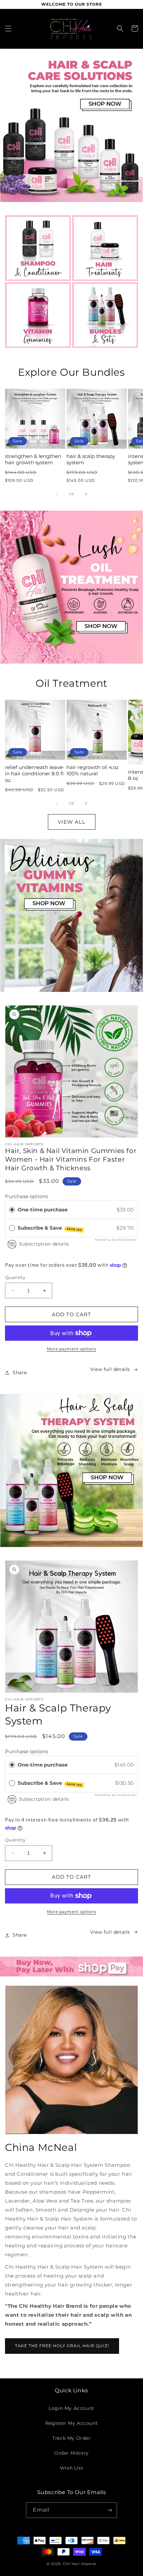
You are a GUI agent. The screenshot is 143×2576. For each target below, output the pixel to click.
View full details (110, 1369)
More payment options (71, 1349)
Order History (71, 2453)
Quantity (15, 1277)
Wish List (71, 2468)
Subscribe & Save (50, 1228)
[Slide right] (86, 494)
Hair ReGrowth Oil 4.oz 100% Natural (93, 771)
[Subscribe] (109, 2510)
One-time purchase (43, 1210)
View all (72, 822)
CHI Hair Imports (80, 2564)
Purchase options (26, 1196)
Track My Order (71, 2438)
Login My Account (71, 2408)
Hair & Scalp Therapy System (91, 459)
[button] (8, 29)
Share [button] (20, 1373)
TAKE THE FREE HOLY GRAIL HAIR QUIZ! (62, 2346)
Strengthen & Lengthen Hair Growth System (33, 459)
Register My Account (71, 2423)
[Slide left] (57, 494)
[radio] (12, 1210)
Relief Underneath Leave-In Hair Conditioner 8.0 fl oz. (35, 774)
